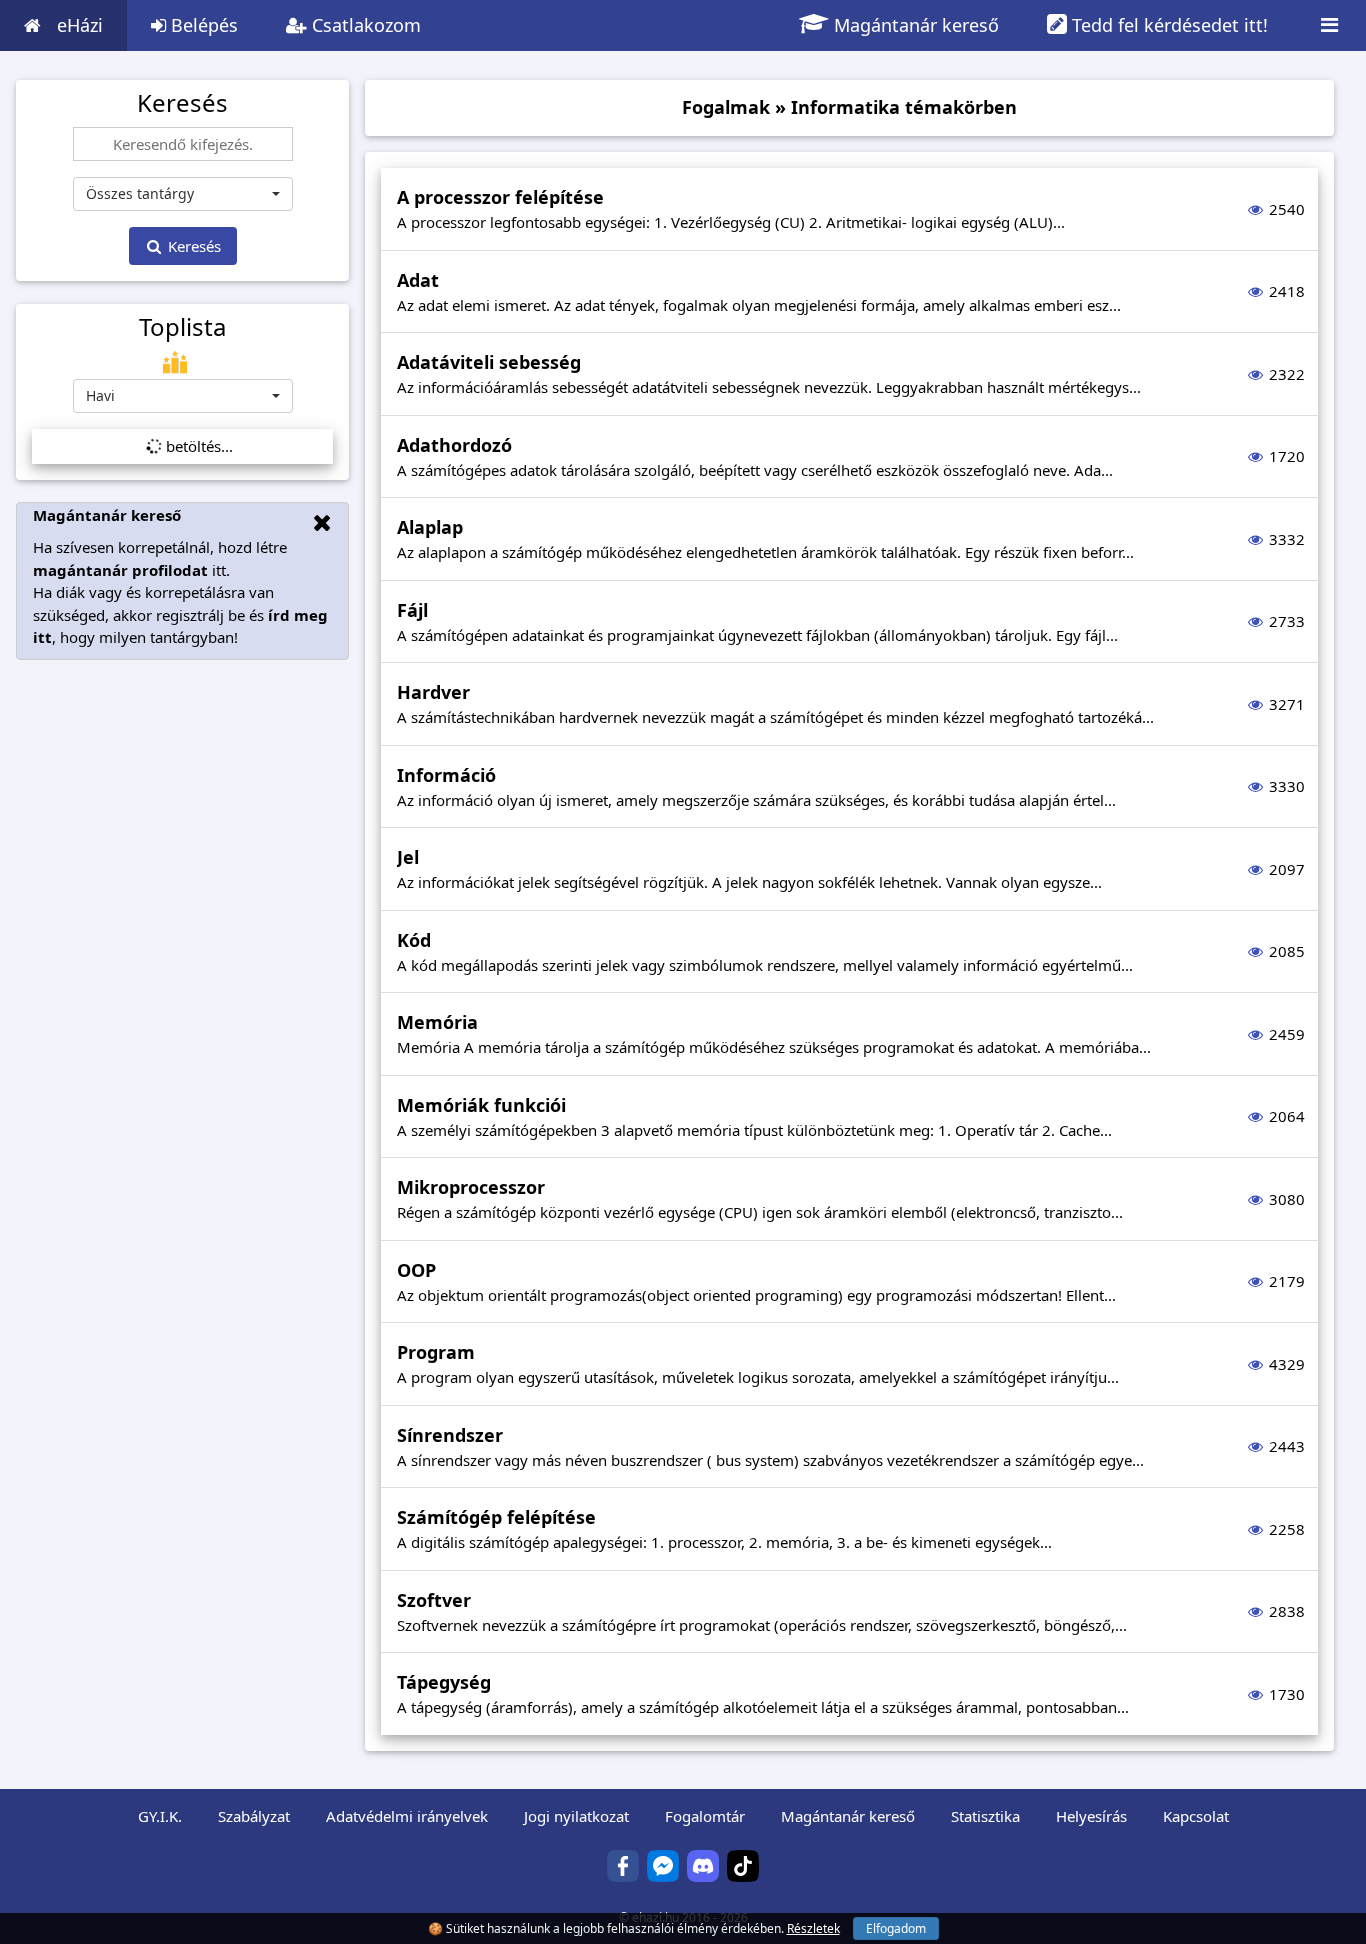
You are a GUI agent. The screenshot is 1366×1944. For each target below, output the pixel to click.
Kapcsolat (1196, 1816)
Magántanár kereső (914, 25)
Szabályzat (254, 1816)
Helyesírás (1091, 1816)
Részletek (813, 1928)
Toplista (182, 327)
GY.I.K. (160, 1816)
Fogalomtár (705, 1816)
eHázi (80, 25)
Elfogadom (896, 1928)
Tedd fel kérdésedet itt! (1167, 25)
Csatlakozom (364, 25)
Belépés (202, 25)
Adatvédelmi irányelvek (407, 1816)
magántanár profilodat (120, 570)
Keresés (192, 246)
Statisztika (985, 1816)
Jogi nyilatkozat (576, 1816)
